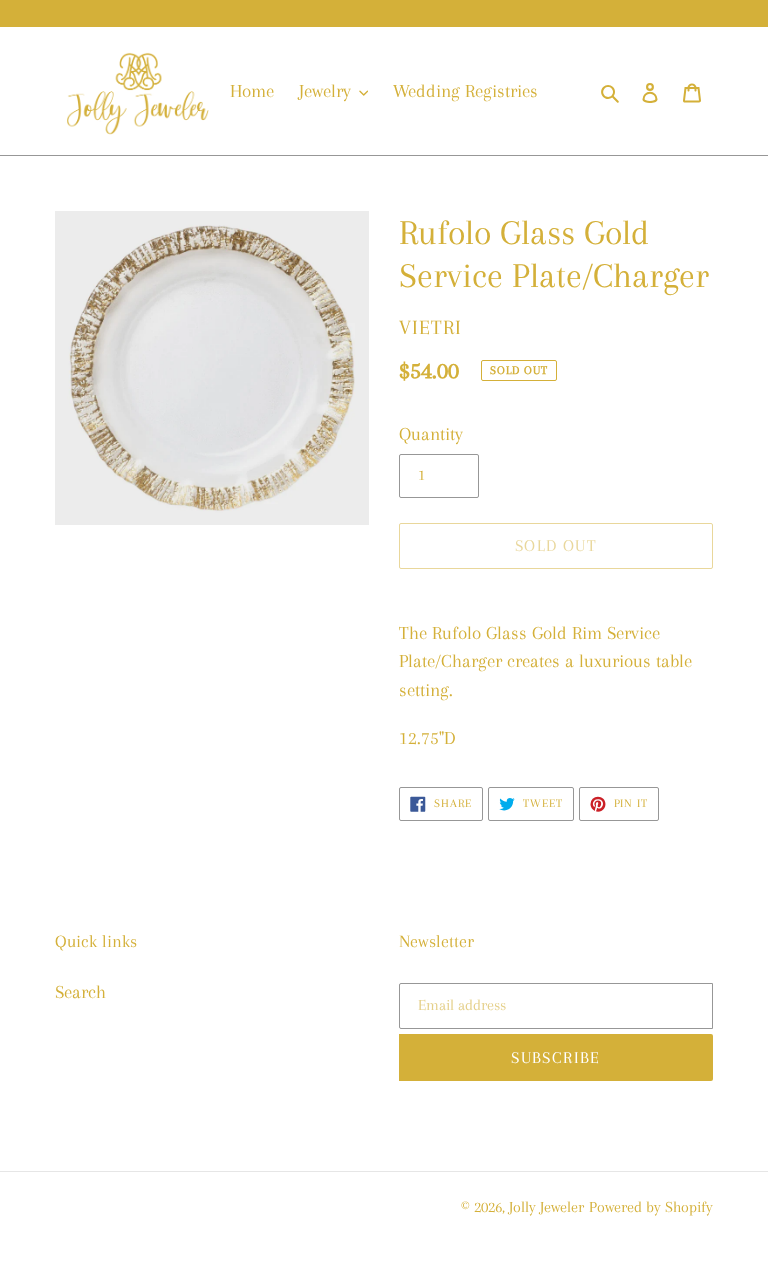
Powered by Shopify (651, 1207)
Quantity (431, 434)
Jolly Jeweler (546, 1207)
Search (80, 992)
